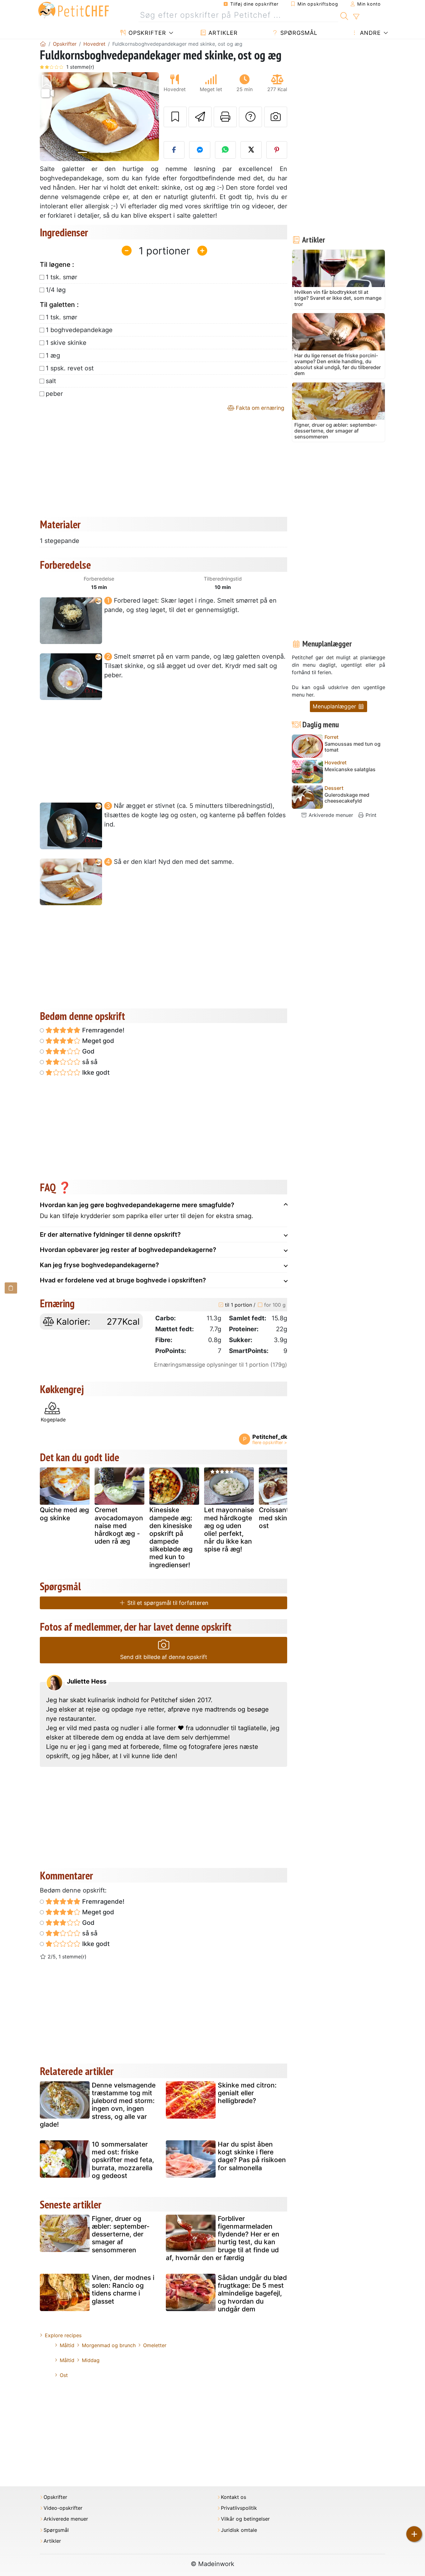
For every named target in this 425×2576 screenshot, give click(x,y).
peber (54, 394)
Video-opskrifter (63, 2508)
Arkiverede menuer (330, 815)
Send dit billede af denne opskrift (164, 1657)
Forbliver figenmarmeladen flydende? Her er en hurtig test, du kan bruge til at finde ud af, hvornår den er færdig (223, 2238)
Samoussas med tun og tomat (353, 747)
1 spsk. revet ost (70, 368)
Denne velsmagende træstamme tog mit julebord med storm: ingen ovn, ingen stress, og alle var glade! (98, 2105)
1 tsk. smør (61, 277)
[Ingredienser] (11, 1288)
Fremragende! (103, 1030)
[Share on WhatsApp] (226, 150)
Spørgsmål (298, 33)
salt (51, 381)
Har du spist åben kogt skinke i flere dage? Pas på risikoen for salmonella (252, 2156)
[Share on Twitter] (251, 150)
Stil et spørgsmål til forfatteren (167, 1603)
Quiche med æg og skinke (64, 1514)
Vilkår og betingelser (245, 2519)
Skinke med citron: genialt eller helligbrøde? (247, 2093)
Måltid (67, 2345)
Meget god (97, 1041)
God (88, 1051)
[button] (49, 117)
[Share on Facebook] (174, 150)
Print (370, 815)
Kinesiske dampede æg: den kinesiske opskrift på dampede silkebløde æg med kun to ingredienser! (171, 1537)
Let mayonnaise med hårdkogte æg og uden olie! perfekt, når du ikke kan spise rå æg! (229, 1529)
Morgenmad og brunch (109, 2345)
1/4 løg (56, 290)
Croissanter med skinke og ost (282, 1518)
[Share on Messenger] (200, 150)
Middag (91, 2360)
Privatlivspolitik (239, 2508)
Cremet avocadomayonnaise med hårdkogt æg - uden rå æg (119, 1526)
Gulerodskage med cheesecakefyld (347, 798)
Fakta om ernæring (259, 408)
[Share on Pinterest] (277, 150)
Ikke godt (95, 1073)
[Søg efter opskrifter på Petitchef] (344, 15)
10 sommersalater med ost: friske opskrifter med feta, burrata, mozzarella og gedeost (123, 2160)
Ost (64, 2375)
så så (89, 1062)
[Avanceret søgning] (356, 17)
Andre (369, 33)
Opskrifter (146, 33)
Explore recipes (63, 2335)
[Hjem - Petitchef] (43, 44)
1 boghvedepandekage (79, 330)
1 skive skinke (66, 343)
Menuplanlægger (335, 706)
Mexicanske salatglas (350, 769)
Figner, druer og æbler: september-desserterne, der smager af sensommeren (121, 2234)
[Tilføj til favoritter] (175, 117)
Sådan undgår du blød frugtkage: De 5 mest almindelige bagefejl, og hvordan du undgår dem (252, 2293)
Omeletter (155, 2345)
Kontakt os (234, 2497)
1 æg (53, 355)
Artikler (222, 33)
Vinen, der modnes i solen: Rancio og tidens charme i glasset (123, 2289)
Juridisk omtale (239, 2530)
